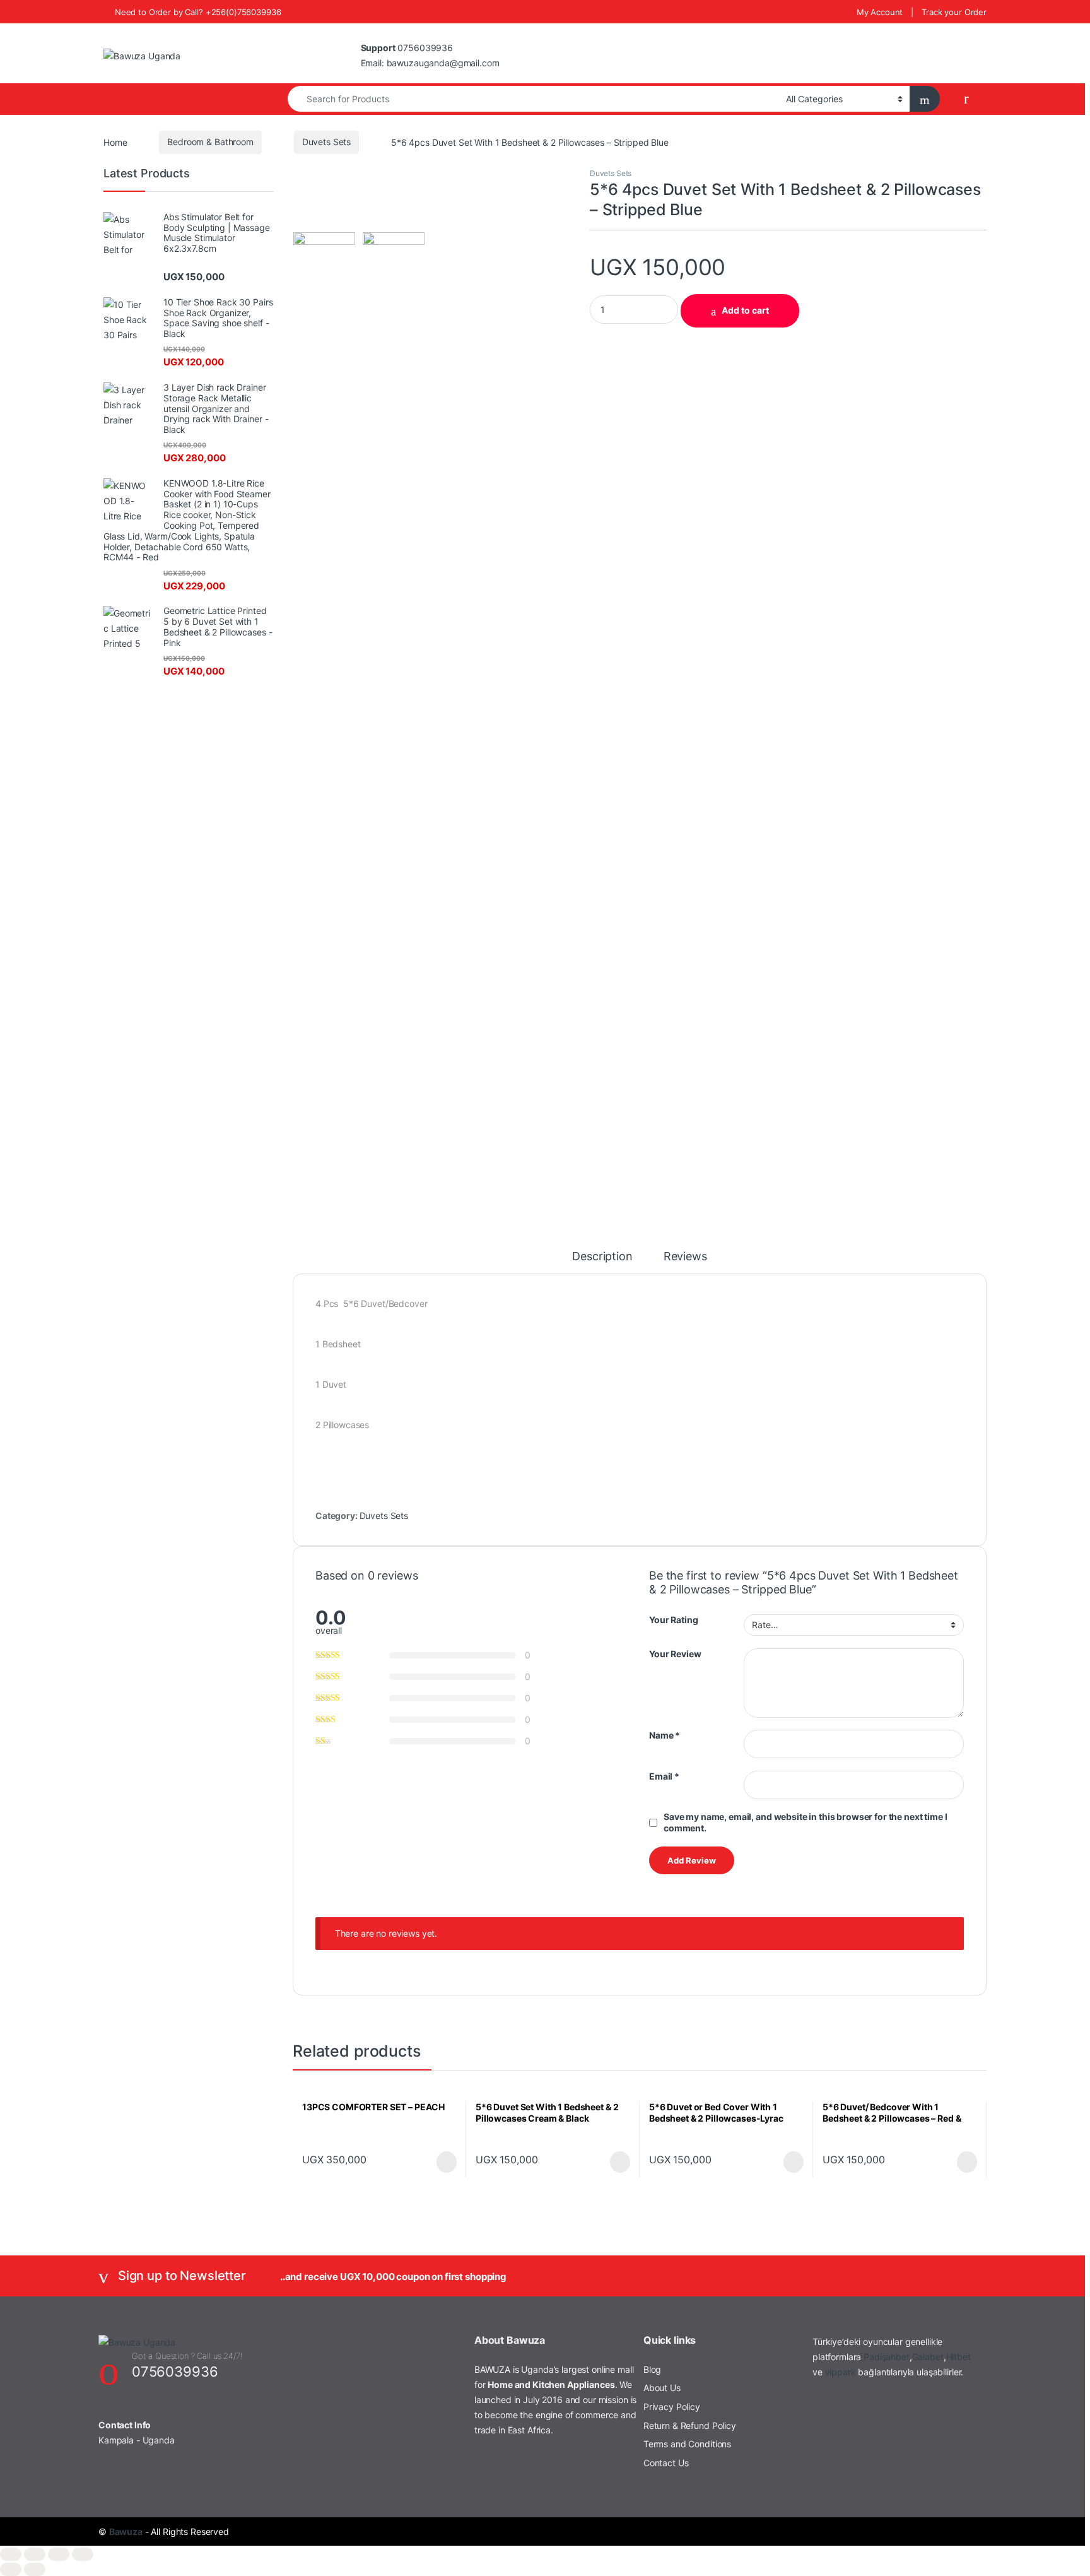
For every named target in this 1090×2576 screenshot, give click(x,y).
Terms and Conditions (687, 2444)
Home (115, 142)
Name (665, 1735)
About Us (662, 2388)
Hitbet (958, 2357)
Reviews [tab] (685, 1257)
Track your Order (954, 12)
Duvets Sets (326, 142)
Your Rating (673, 1620)
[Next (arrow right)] (35, 2569)
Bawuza (126, 2532)
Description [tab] (602, 1257)
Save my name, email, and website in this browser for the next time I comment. (805, 1822)
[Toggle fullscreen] (35, 2554)
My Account (880, 12)
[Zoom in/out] (11, 2554)
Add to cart (745, 310)
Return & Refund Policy (690, 2425)
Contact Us (666, 2463)
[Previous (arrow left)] (11, 2569)
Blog (652, 2369)
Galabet (928, 2357)
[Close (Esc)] (83, 2554)
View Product (441, 2162)
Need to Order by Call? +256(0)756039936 (198, 12)
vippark (841, 2372)
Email (664, 1776)
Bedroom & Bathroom (210, 142)
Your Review (675, 1654)
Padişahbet (887, 2357)
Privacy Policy (672, 2407)
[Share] (59, 2554)
